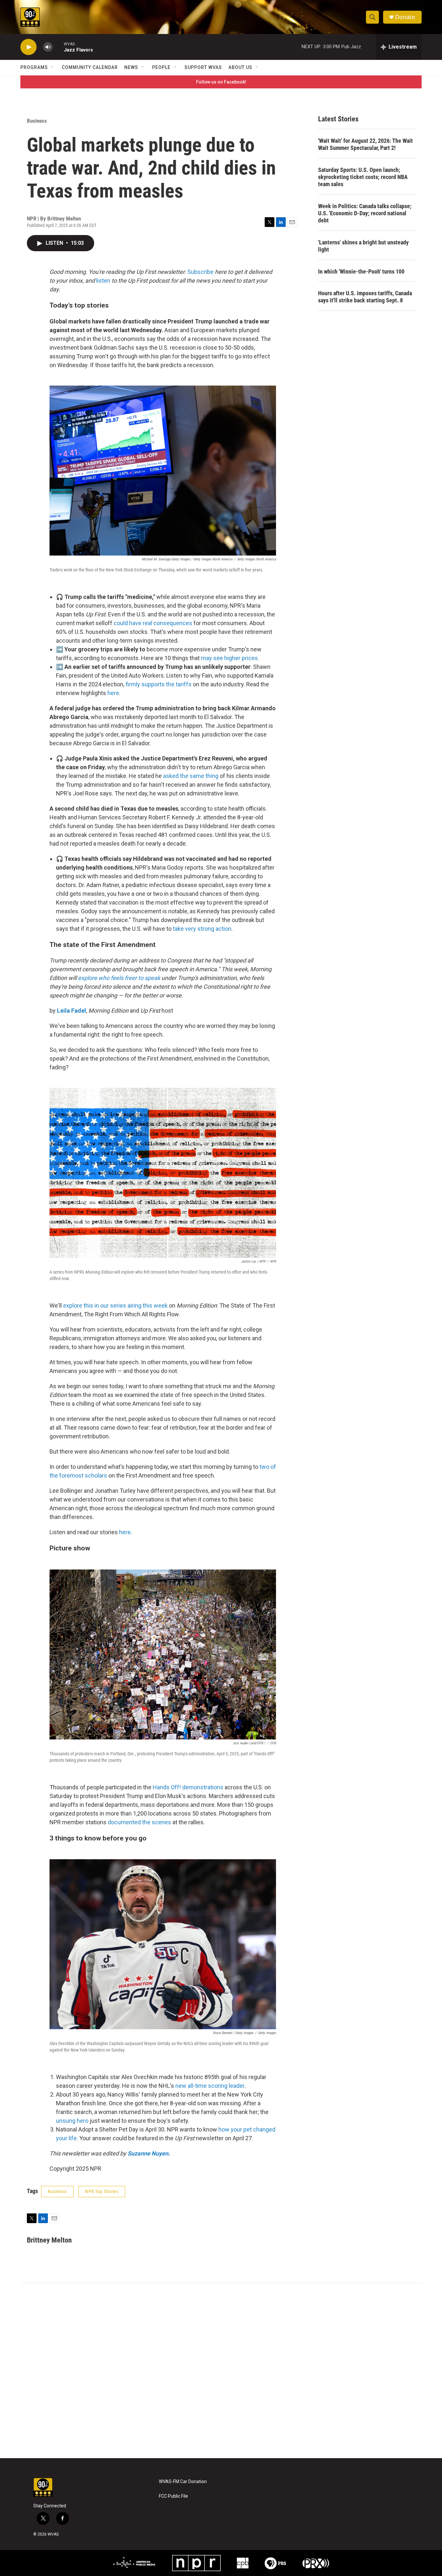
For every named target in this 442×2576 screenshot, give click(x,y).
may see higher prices (229, 658)
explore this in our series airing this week (115, 1305)
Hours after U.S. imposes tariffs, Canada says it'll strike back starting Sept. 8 (365, 297)
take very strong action (202, 929)
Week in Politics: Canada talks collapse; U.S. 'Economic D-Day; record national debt (365, 213)
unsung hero (72, 2121)
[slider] (58, 47)
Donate (405, 17)
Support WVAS (203, 67)
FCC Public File (173, 2496)
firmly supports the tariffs (159, 684)
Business (37, 121)
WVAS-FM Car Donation (183, 2482)
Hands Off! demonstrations (188, 1787)
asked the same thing (191, 776)
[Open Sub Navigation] (53, 67)
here (113, 693)
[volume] (48, 47)
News (131, 67)
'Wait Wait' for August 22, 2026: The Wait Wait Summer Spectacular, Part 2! (365, 144)
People (161, 67)
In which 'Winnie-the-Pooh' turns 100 (361, 271)
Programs (34, 67)
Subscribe (200, 272)
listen (103, 281)
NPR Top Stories (102, 2191)
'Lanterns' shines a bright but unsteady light (363, 246)
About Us (240, 67)
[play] (28, 47)
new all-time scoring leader (210, 2086)
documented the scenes (139, 1822)
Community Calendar (90, 67)
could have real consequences (153, 623)
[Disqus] (221, 2371)
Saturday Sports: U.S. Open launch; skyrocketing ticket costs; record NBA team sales (363, 177)
